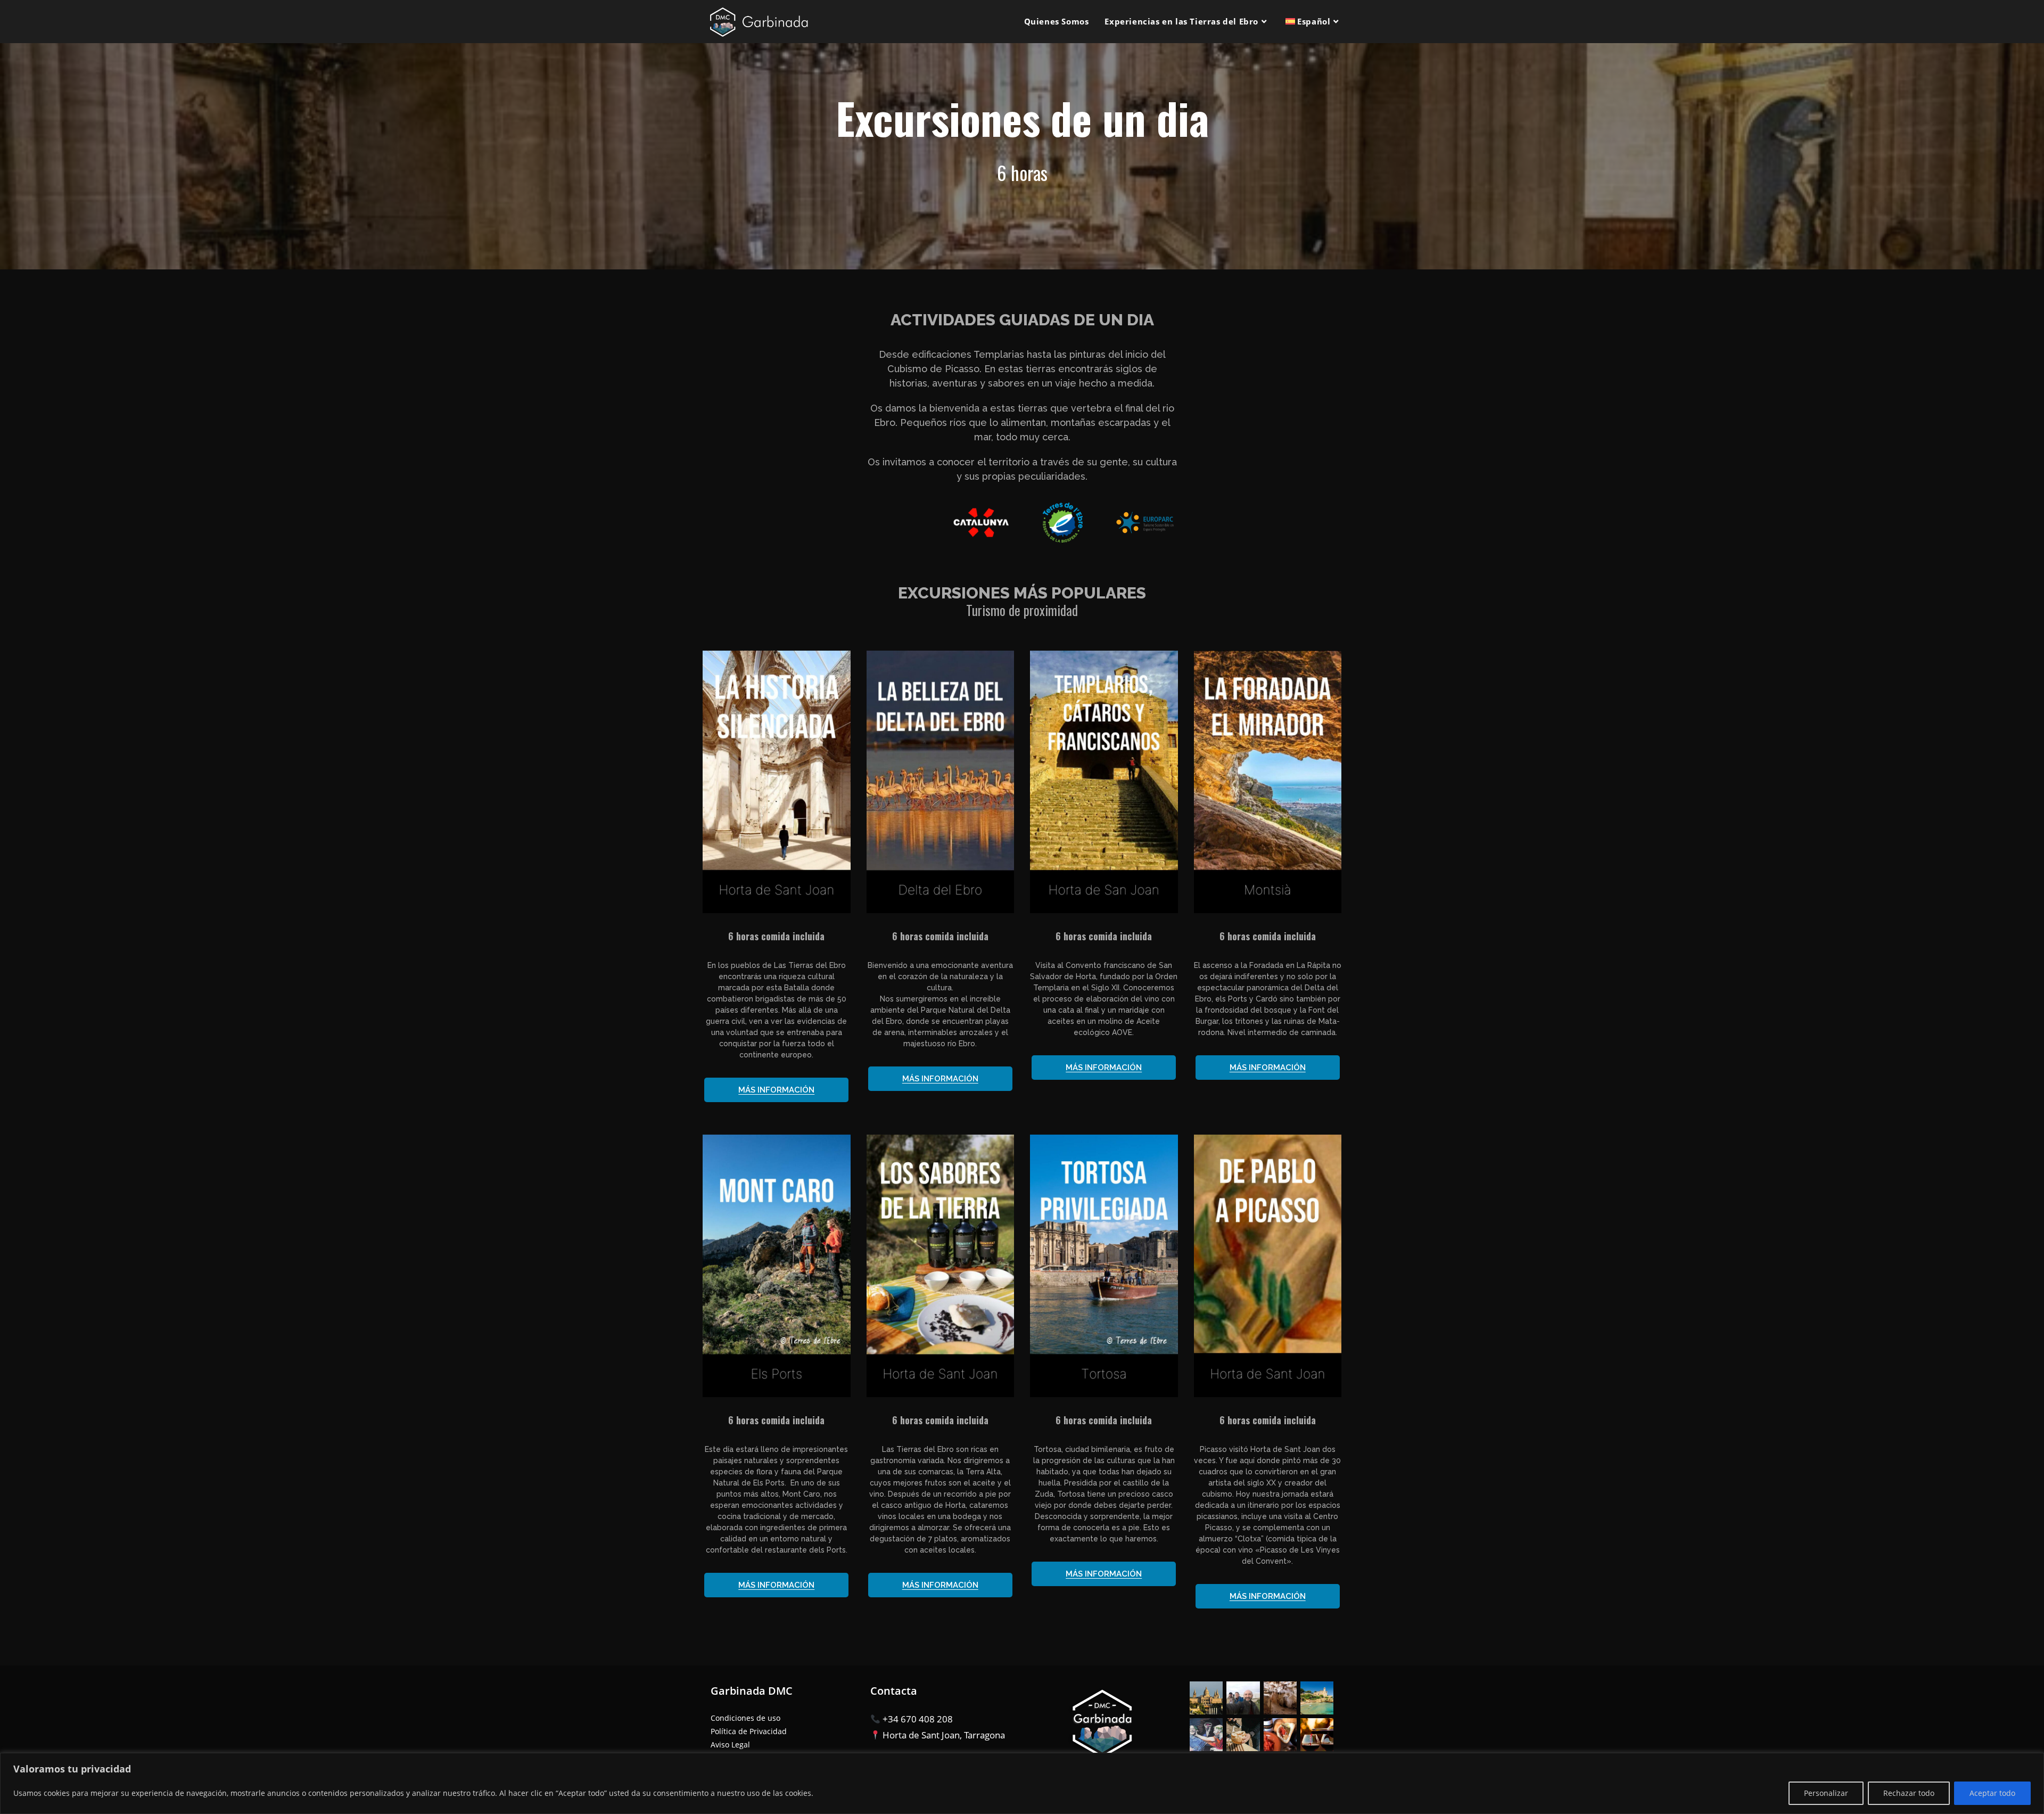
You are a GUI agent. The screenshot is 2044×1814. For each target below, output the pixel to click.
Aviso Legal (730, 1745)
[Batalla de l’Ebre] (777, 782)
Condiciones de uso (745, 1718)
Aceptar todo (1992, 1793)
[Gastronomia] (941, 782)
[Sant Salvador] (1104, 782)
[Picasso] (1268, 782)
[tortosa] (1104, 1266)
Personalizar (1826, 1793)
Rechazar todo (1909, 1793)
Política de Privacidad (749, 1731)
